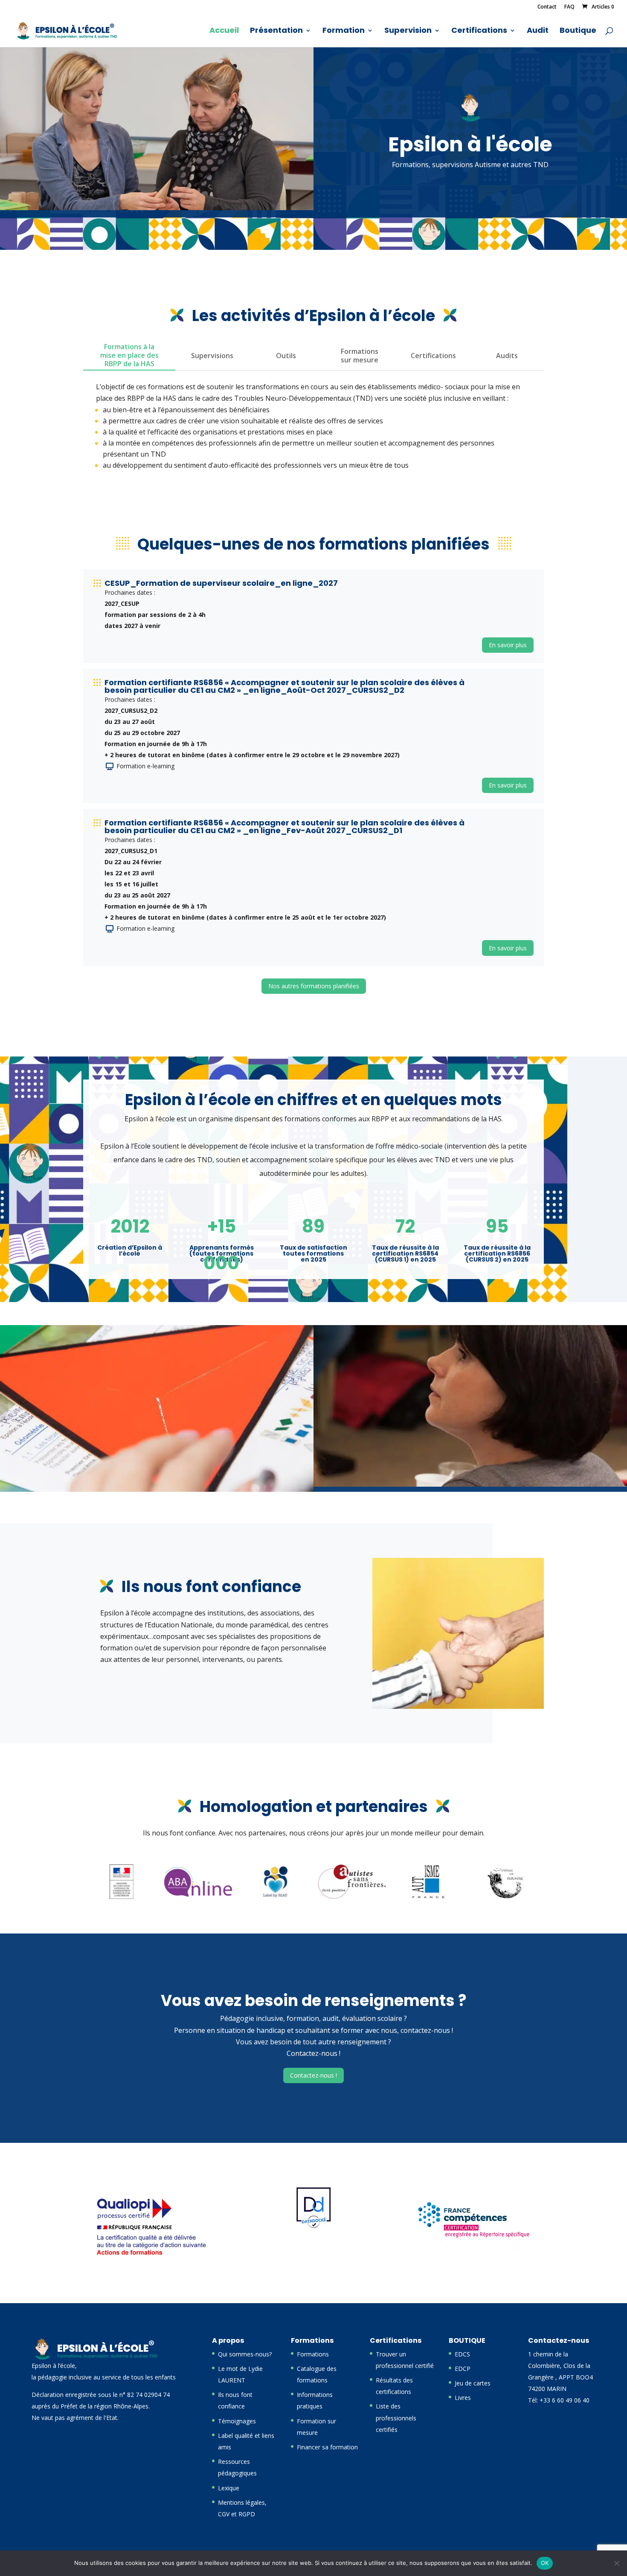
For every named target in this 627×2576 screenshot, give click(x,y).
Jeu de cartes (473, 2383)
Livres (463, 2398)
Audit (538, 31)
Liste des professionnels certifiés (396, 2418)
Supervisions (212, 356)
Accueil (224, 31)
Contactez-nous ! (313, 2075)
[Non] (616, 2563)
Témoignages (237, 2421)
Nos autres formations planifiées (314, 986)
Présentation (276, 31)
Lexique (229, 2488)
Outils (286, 356)
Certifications (479, 31)
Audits (507, 356)
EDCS (462, 2354)
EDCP (463, 2369)
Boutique (578, 31)
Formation (344, 31)
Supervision (408, 31)
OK (545, 2563)
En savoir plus (508, 645)
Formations (313, 2354)
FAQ (569, 7)
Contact (547, 7)
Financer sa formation (327, 2447)
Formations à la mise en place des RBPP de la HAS (129, 355)
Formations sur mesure (360, 356)
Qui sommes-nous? (245, 2354)
